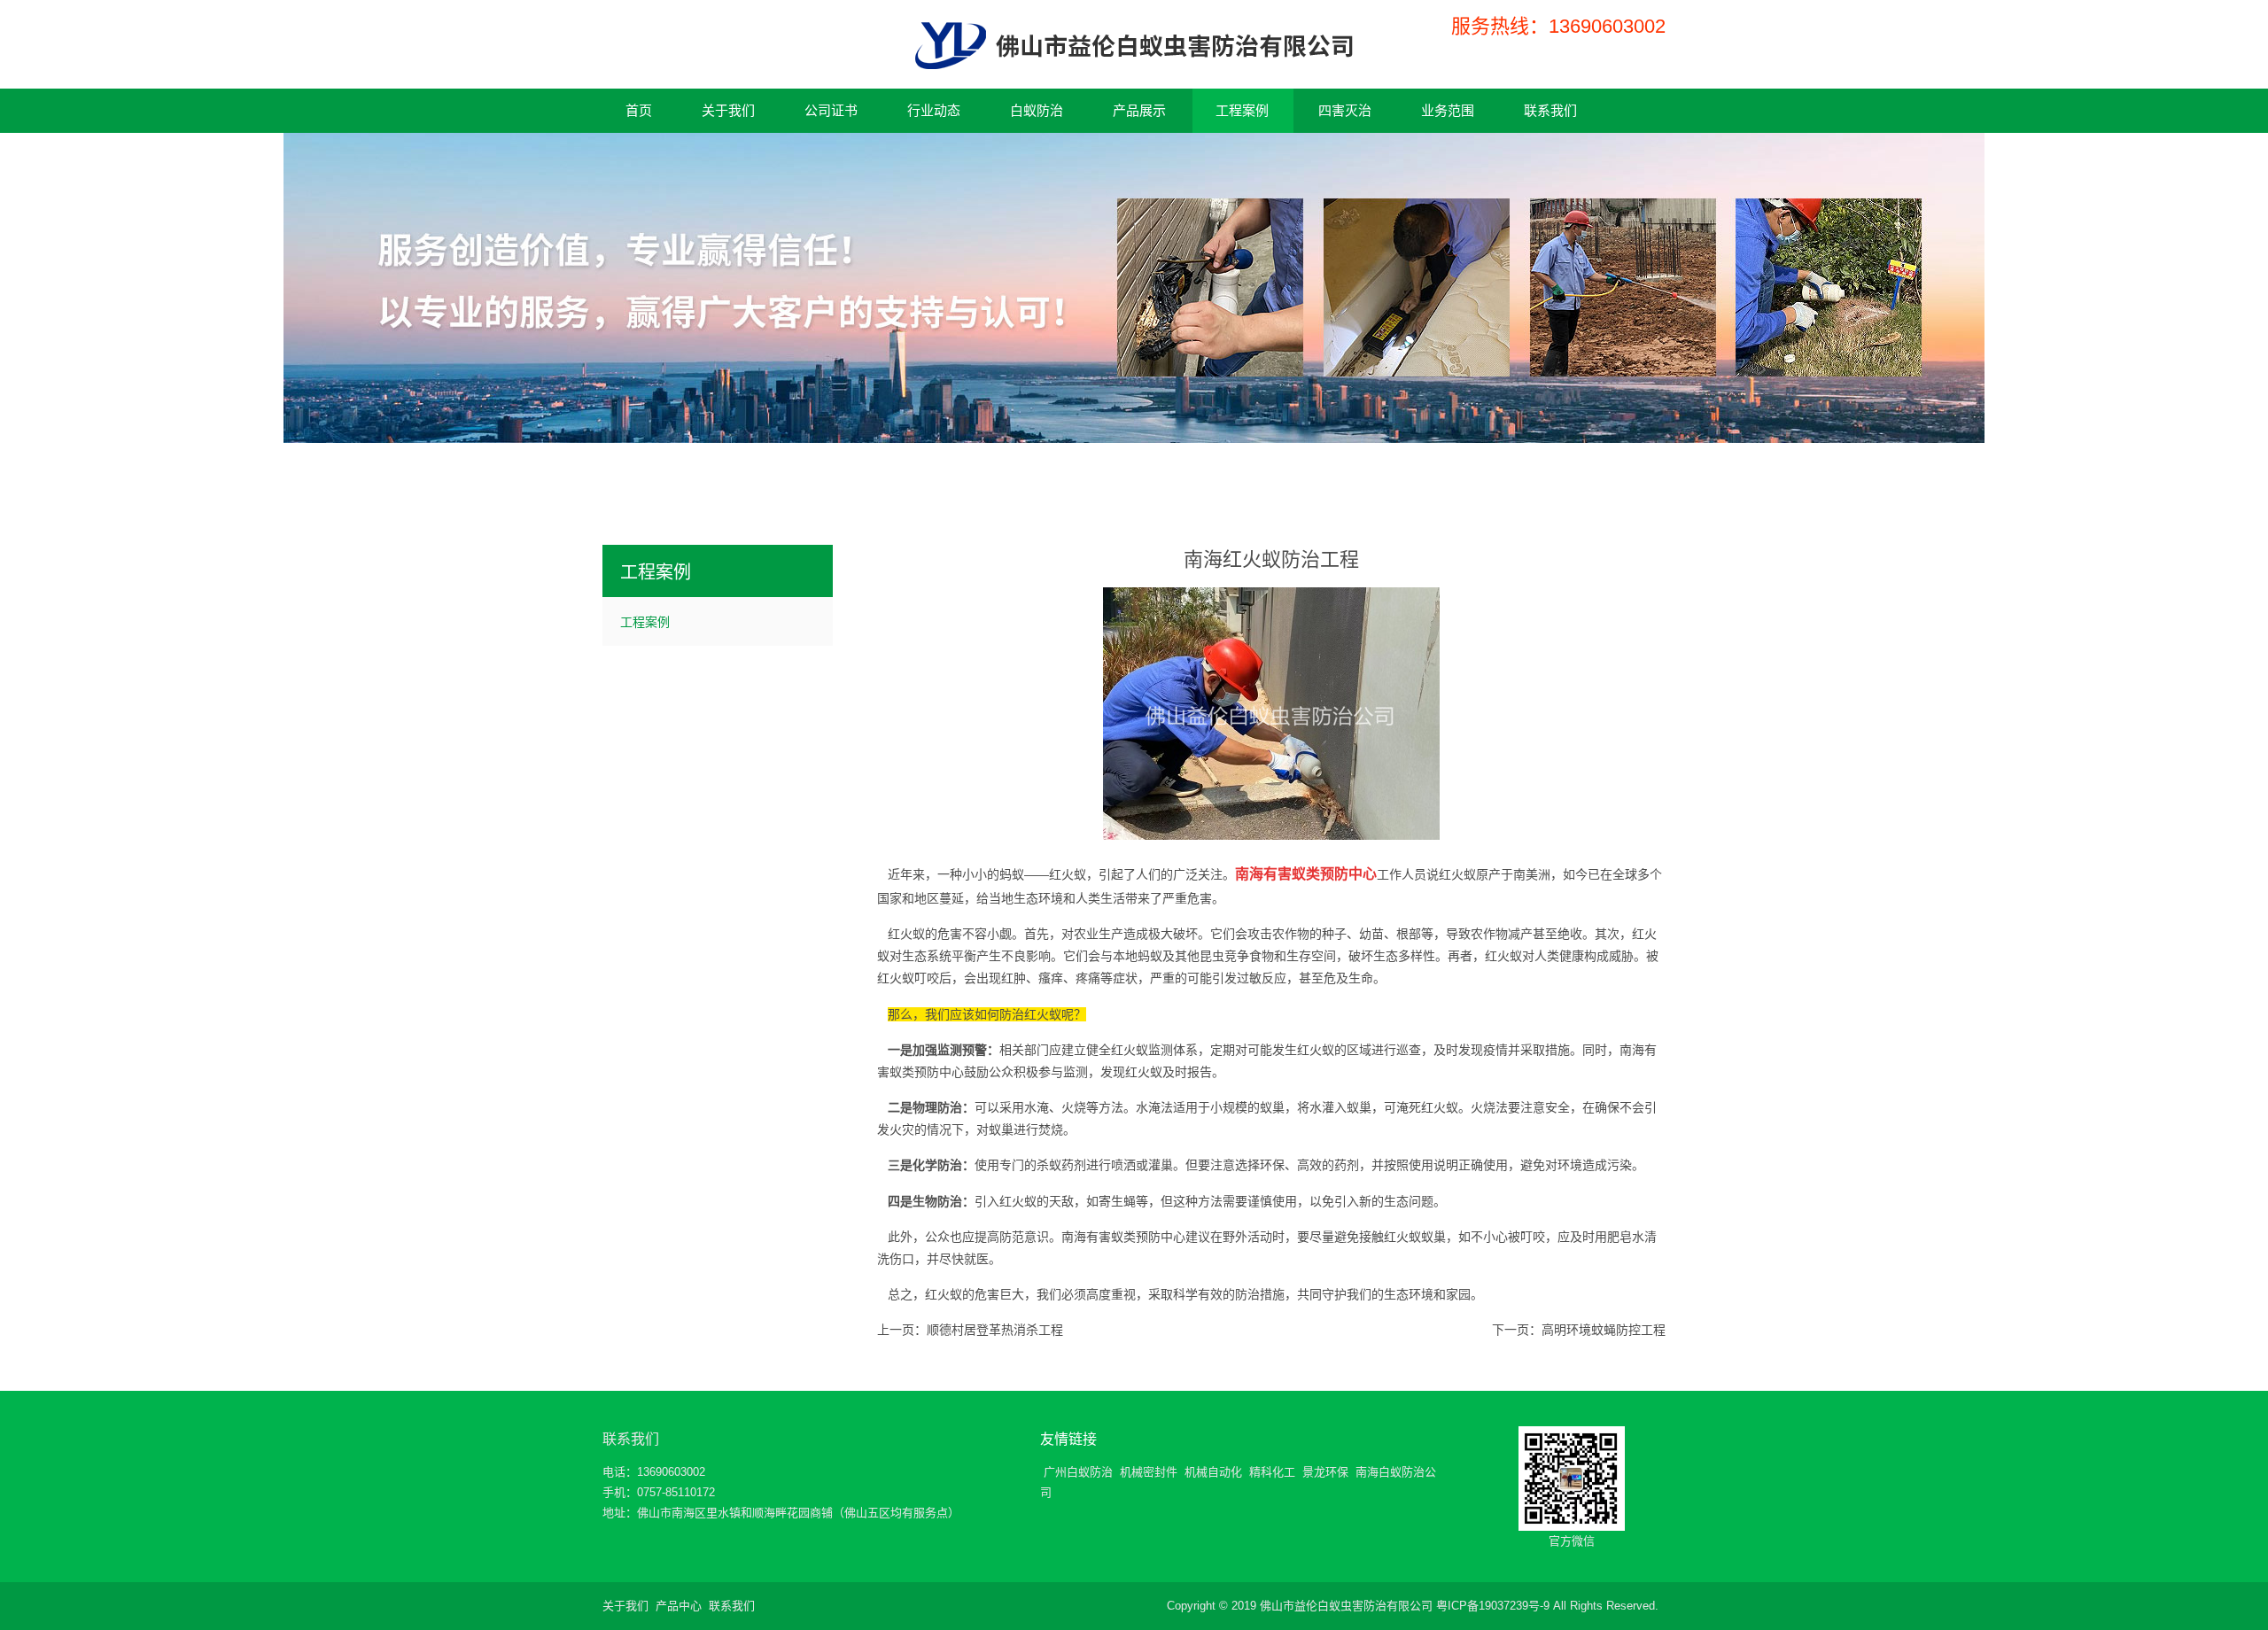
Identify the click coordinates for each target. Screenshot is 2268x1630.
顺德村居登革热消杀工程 (995, 1330)
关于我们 (625, 1606)
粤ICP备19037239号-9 (1493, 1606)
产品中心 (679, 1606)
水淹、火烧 (1055, 1107)
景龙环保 (1325, 1472)
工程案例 (645, 622)
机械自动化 (1213, 1472)
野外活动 (1247, 1237)
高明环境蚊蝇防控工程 (1604, 1330)
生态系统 (927, 956)
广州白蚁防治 (1078, 1472)
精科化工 (1272, 1472)
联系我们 (631, 1439)
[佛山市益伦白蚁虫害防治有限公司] (1134, 55)
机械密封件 (1149, 1472)
